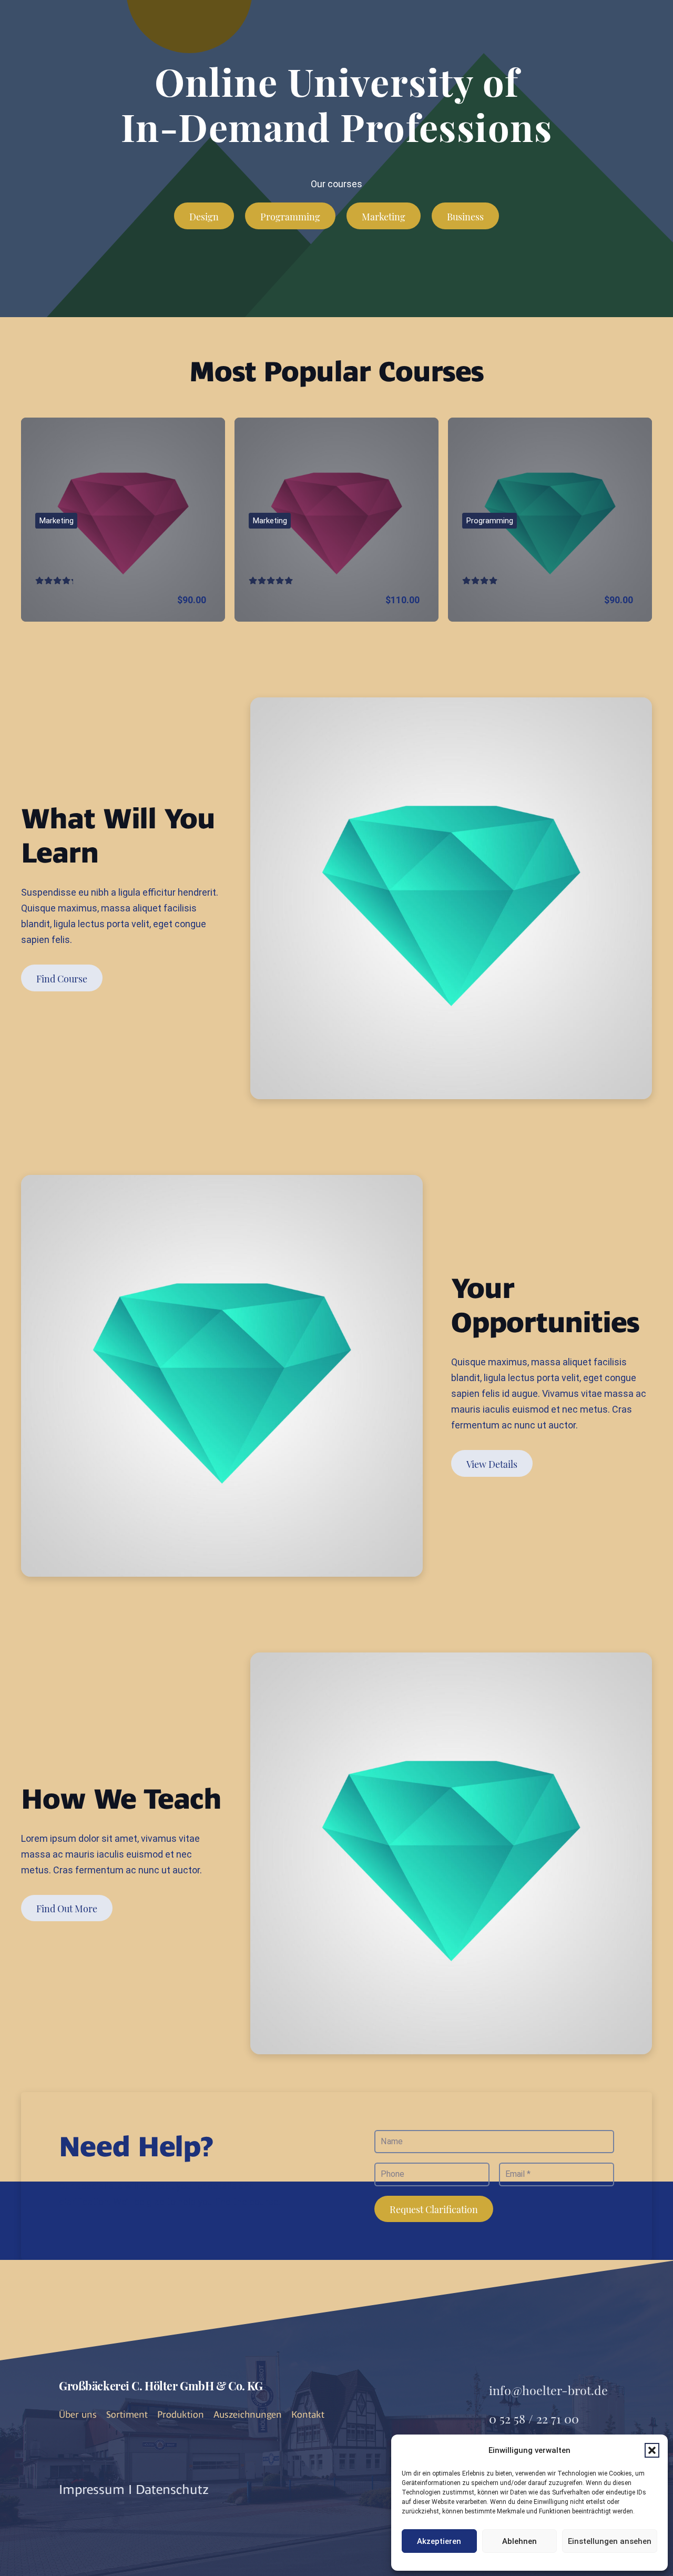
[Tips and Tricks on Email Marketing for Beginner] (123, 520)
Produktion (181, 2415)
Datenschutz (172, 2489)
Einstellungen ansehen (610, 2541)
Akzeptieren (439, 2541)
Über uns (78, 2415)
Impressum (92, 2489)
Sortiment (127, 2415)
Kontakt (308, 2415)
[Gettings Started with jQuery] (550, 520)
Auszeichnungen (248, 2415)
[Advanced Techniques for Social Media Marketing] (336, 520)
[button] (652, 2450)
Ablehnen (519, 2541)
